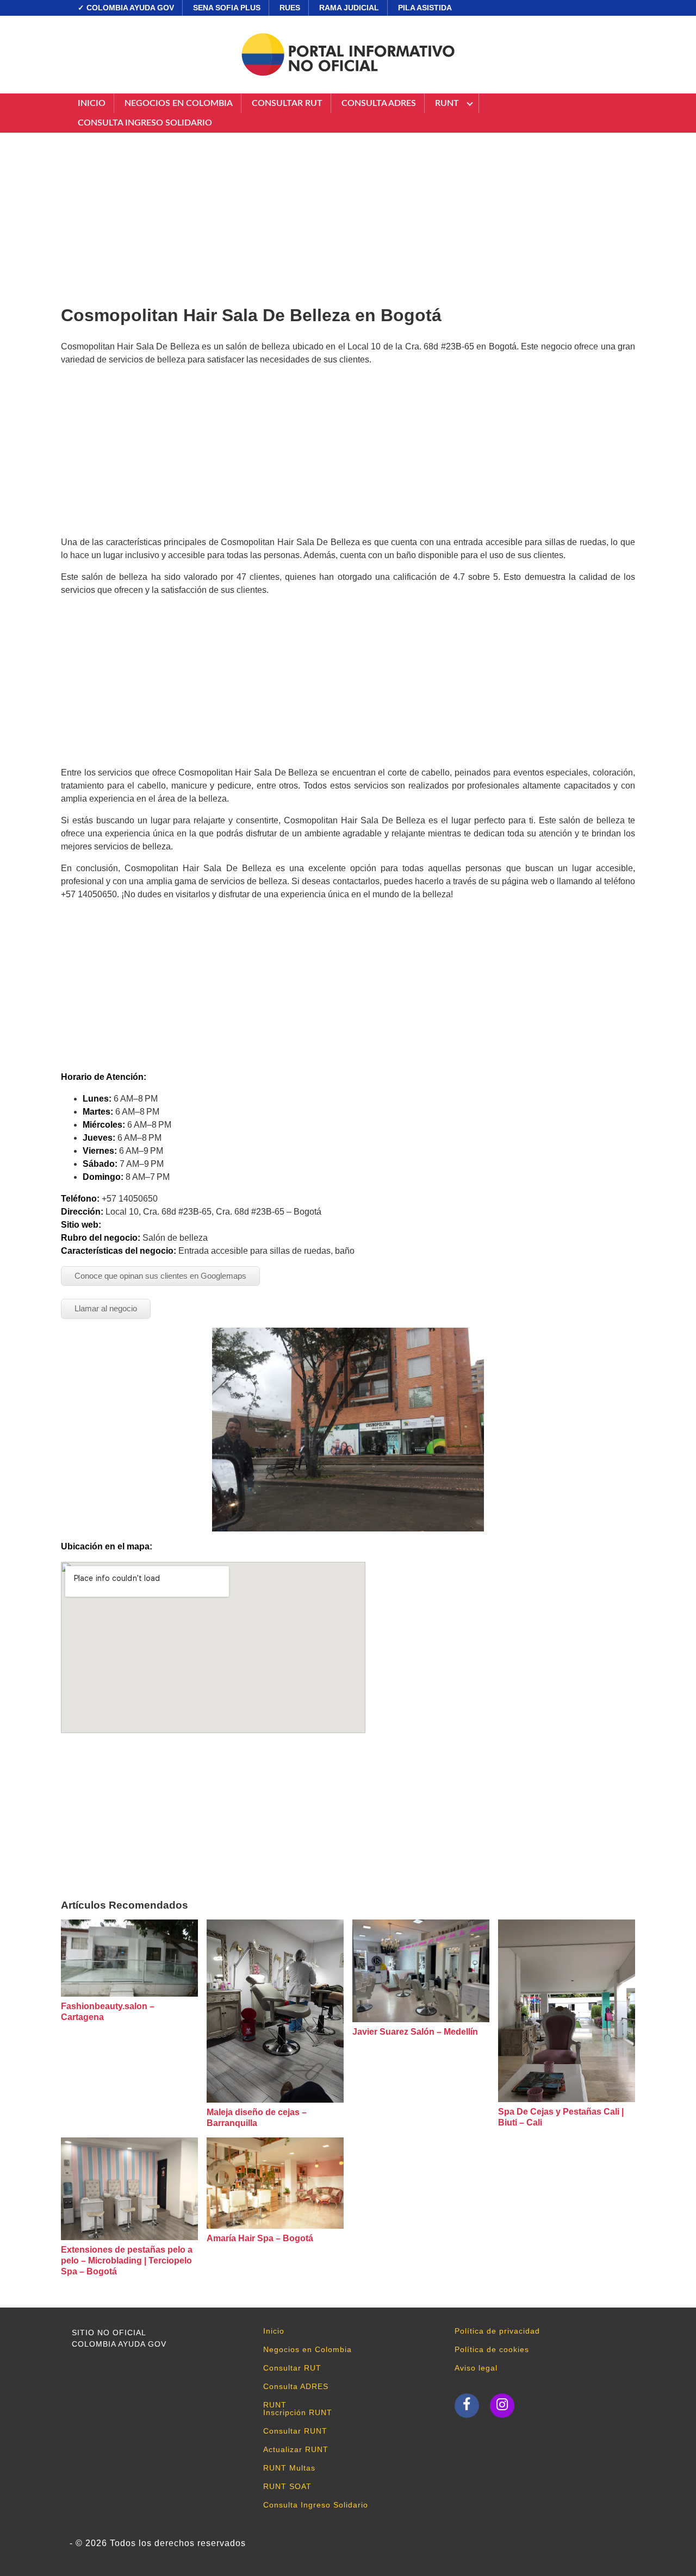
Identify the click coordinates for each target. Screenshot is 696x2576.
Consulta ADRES (379, 103)
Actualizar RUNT (296, 2449)
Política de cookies (492, 2349)
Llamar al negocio (106, 1308)
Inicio (92, 103)
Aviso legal (476, 2368)
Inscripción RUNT (298, 2412)
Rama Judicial (349, 8)
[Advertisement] (348, 215)
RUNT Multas (289, 2468)
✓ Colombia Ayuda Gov (126, 8)
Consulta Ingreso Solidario (145, 123)
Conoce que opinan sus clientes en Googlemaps (160, 1276)
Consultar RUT (287, 103)
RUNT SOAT (287, 2486)
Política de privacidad (497, 2331)
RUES (290, 8)
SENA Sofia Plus (227, 8)
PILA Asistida (425, 8)
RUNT (447, 103)
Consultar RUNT (295, 2431)
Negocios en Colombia (179, 103)
